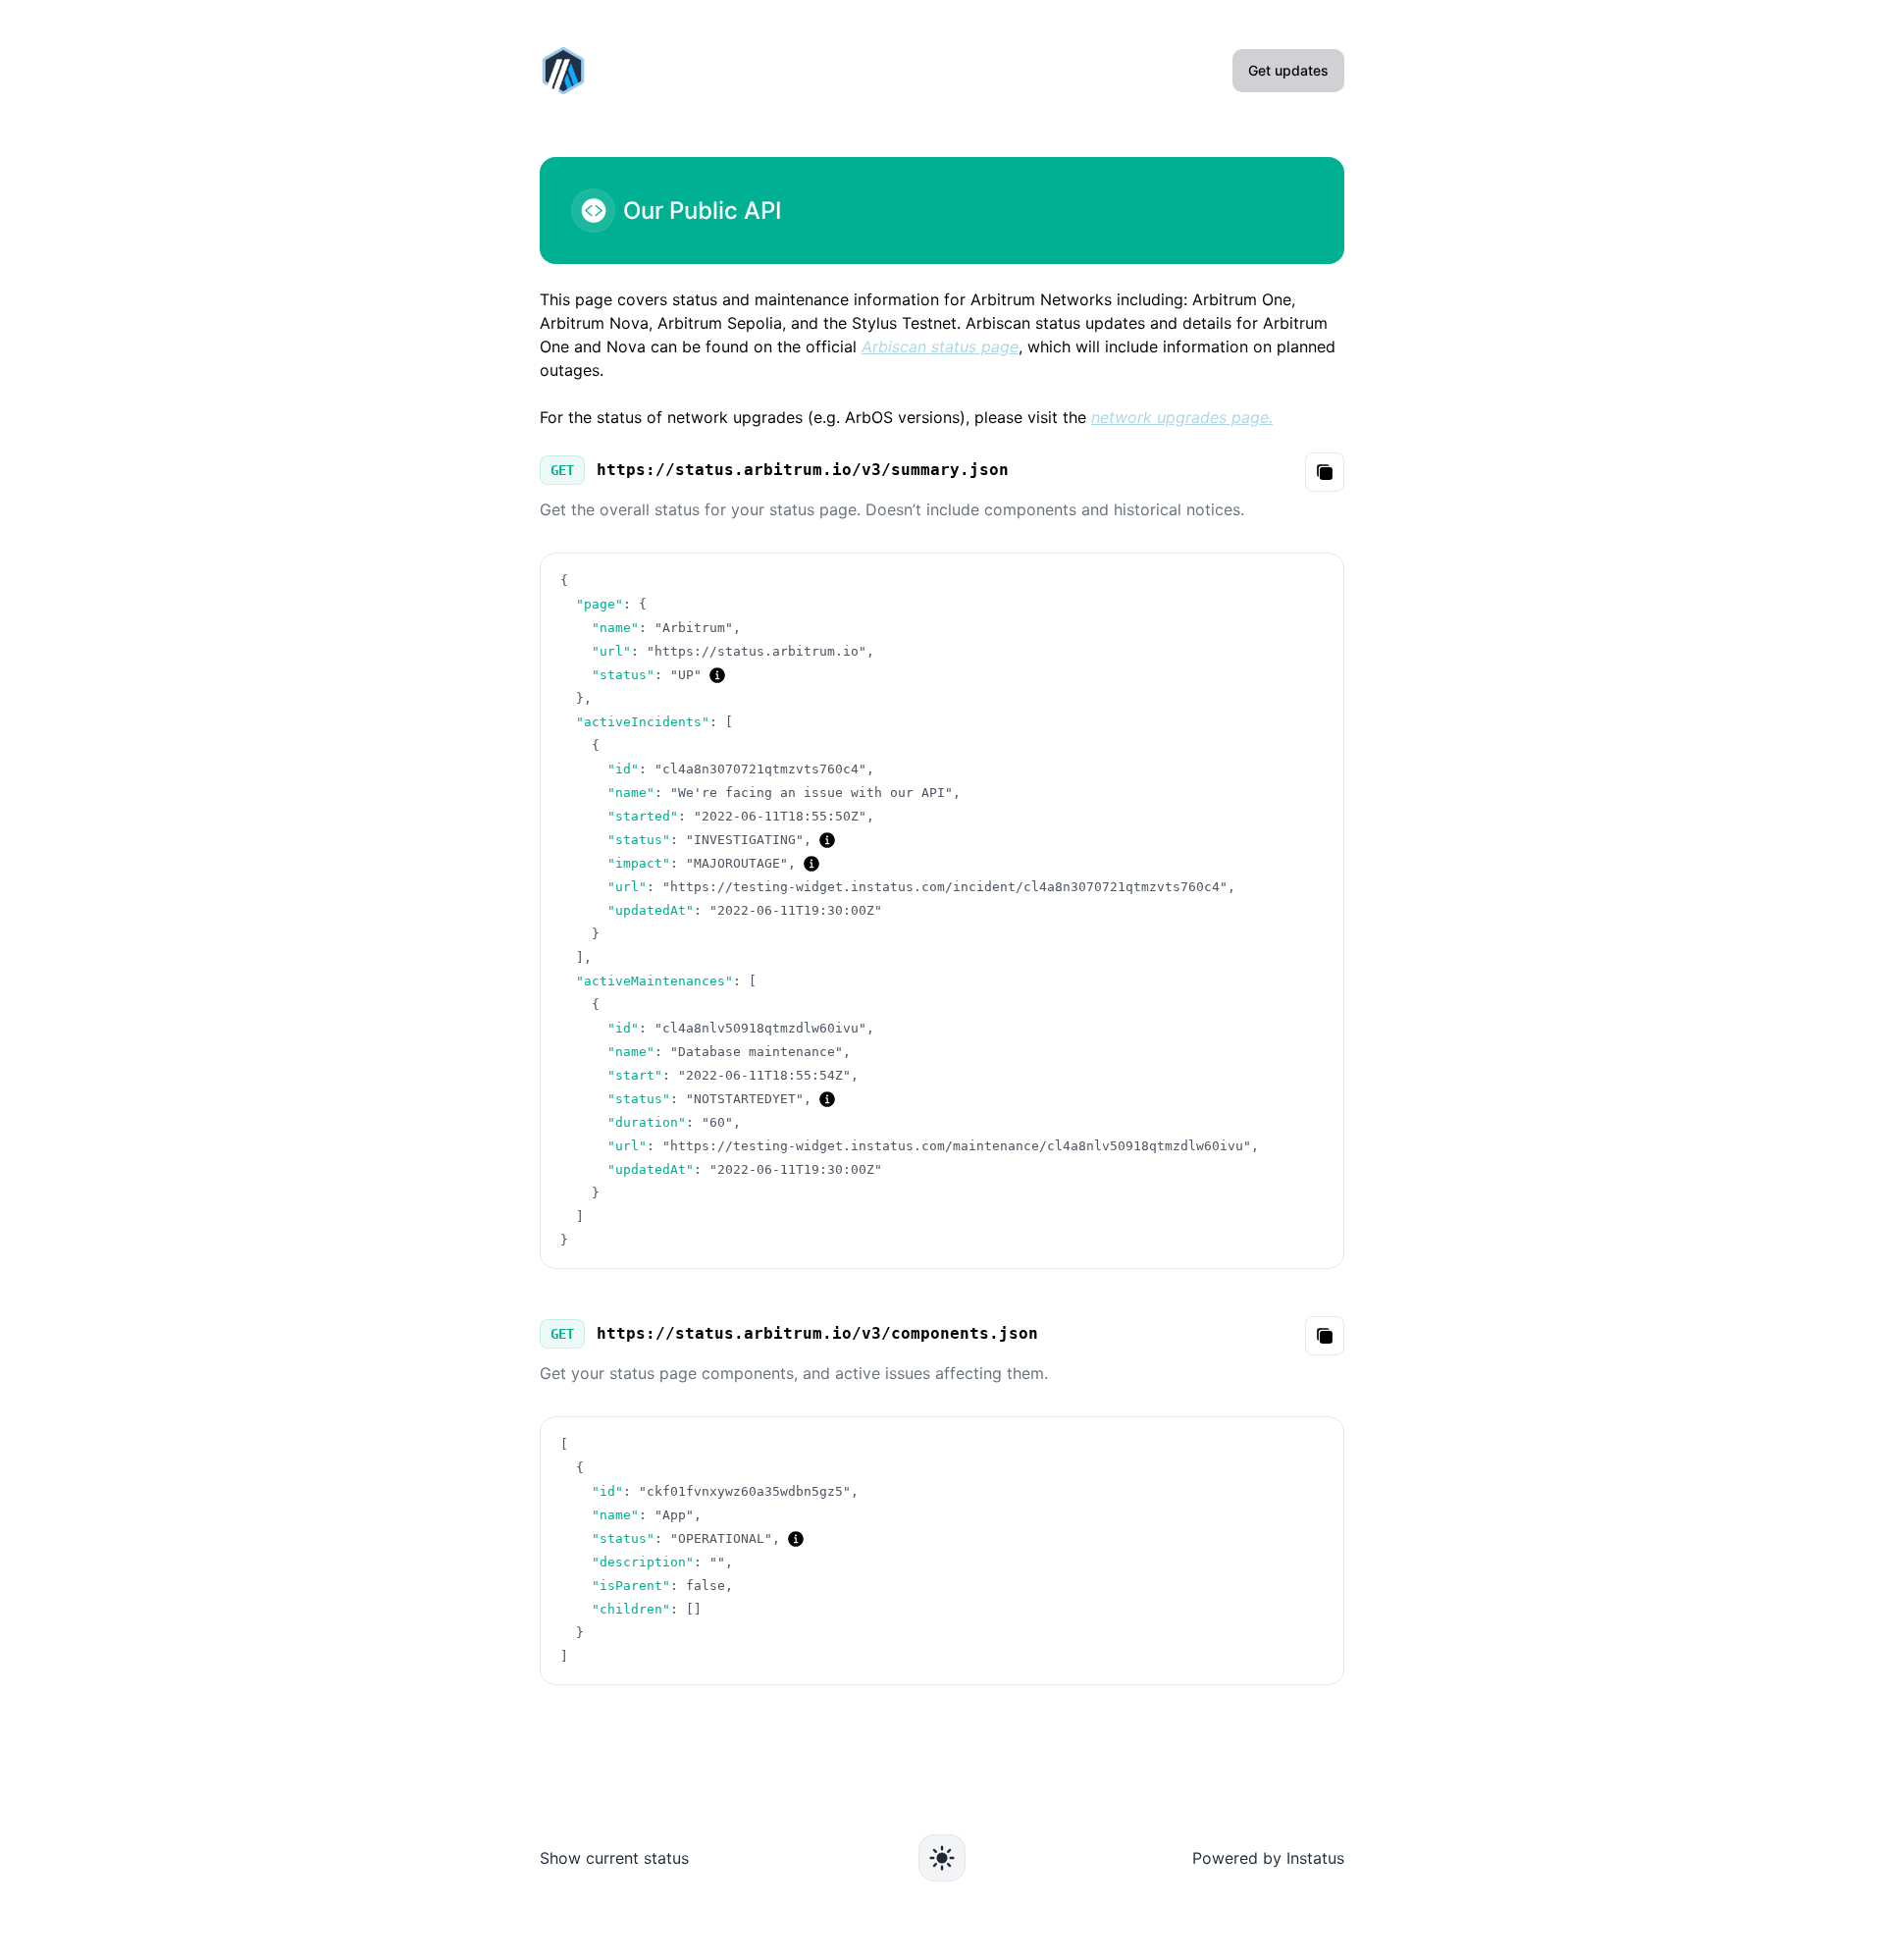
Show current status (614, 1858)
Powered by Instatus (1268, 1858)
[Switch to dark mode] (942, 1858)
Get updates (1288, 70)
